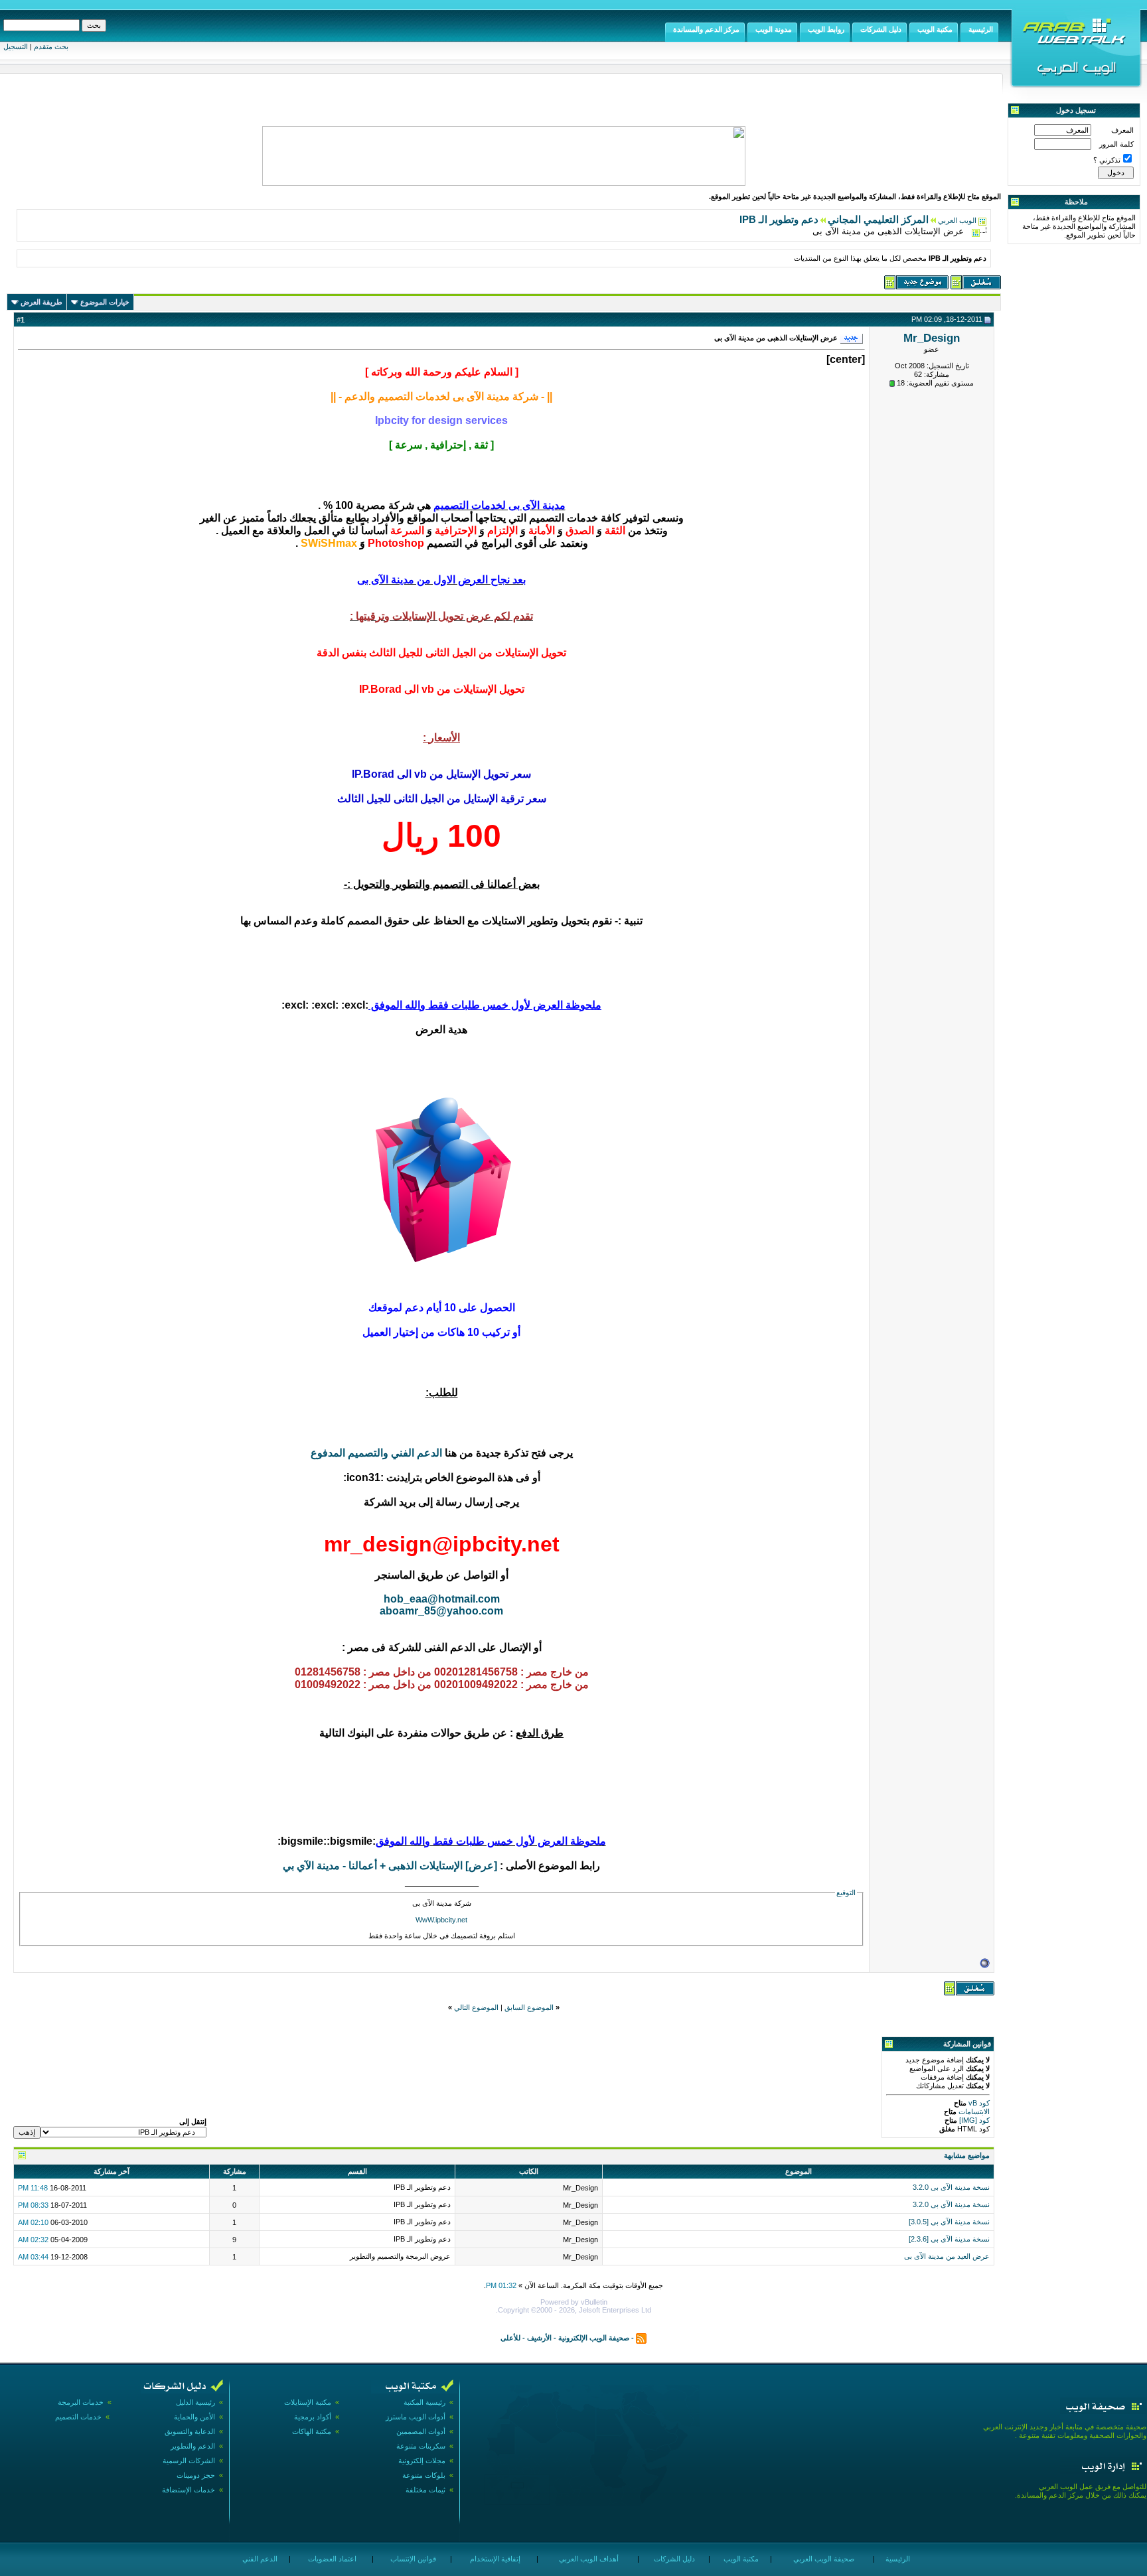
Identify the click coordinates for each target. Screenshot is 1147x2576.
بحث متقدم (51, 46)
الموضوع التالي (476, 2007)
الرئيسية (897, 2559)
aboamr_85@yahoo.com (441, 1611)
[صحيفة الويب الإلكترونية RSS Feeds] (641, 2337)
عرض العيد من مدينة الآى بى (947, 2256)
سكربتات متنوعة (421, 2446)
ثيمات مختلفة (425, 2490)
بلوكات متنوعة (424, 2475)
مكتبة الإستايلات (308, 2402)
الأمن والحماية (194, 2417)
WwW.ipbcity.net (441, 1920)
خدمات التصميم (78, 2417)
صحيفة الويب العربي (823, 2559)
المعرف (1122, 130)
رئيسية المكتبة (424, 2402)
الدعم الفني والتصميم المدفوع (376, 1453)
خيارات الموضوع (105, 302)
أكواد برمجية (313, 2417)
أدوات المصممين (421, 2431)
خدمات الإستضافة (189, 2490)
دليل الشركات (673, 2559)
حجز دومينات (196, 2475)
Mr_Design (932, 338)
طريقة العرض (41, 302)
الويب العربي (957, 220)
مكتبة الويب (740, 2559)
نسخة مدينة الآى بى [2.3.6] (949, 2239)
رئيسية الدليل (195, 2402)
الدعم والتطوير (193, 2446)
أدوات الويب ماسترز (416, 2417)
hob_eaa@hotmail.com (442, 1599)
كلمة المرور (1116, 144)
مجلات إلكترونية (422, 2461)
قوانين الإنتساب (412, 2559)
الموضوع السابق (529, 2007)
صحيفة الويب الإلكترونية (594, 2337)
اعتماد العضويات (331, 2559)
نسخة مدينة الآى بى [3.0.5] (949, 2222)
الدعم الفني (259, 2559)
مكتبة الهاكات (312, 2431)
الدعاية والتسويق (190, 2431)
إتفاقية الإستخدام (494, 2559)
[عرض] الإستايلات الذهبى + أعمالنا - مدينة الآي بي (390, 1866)
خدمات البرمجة (81, 2402)
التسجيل (16, 46)
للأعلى (510, 2337)
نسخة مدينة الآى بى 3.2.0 (951, 2187)
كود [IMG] (974, 2120)
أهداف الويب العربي (588, 2559)
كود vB (978, 2103)
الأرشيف (539, 2337)
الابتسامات (973, 2111)
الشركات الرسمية (189, 2461)
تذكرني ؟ (1107, 160)
